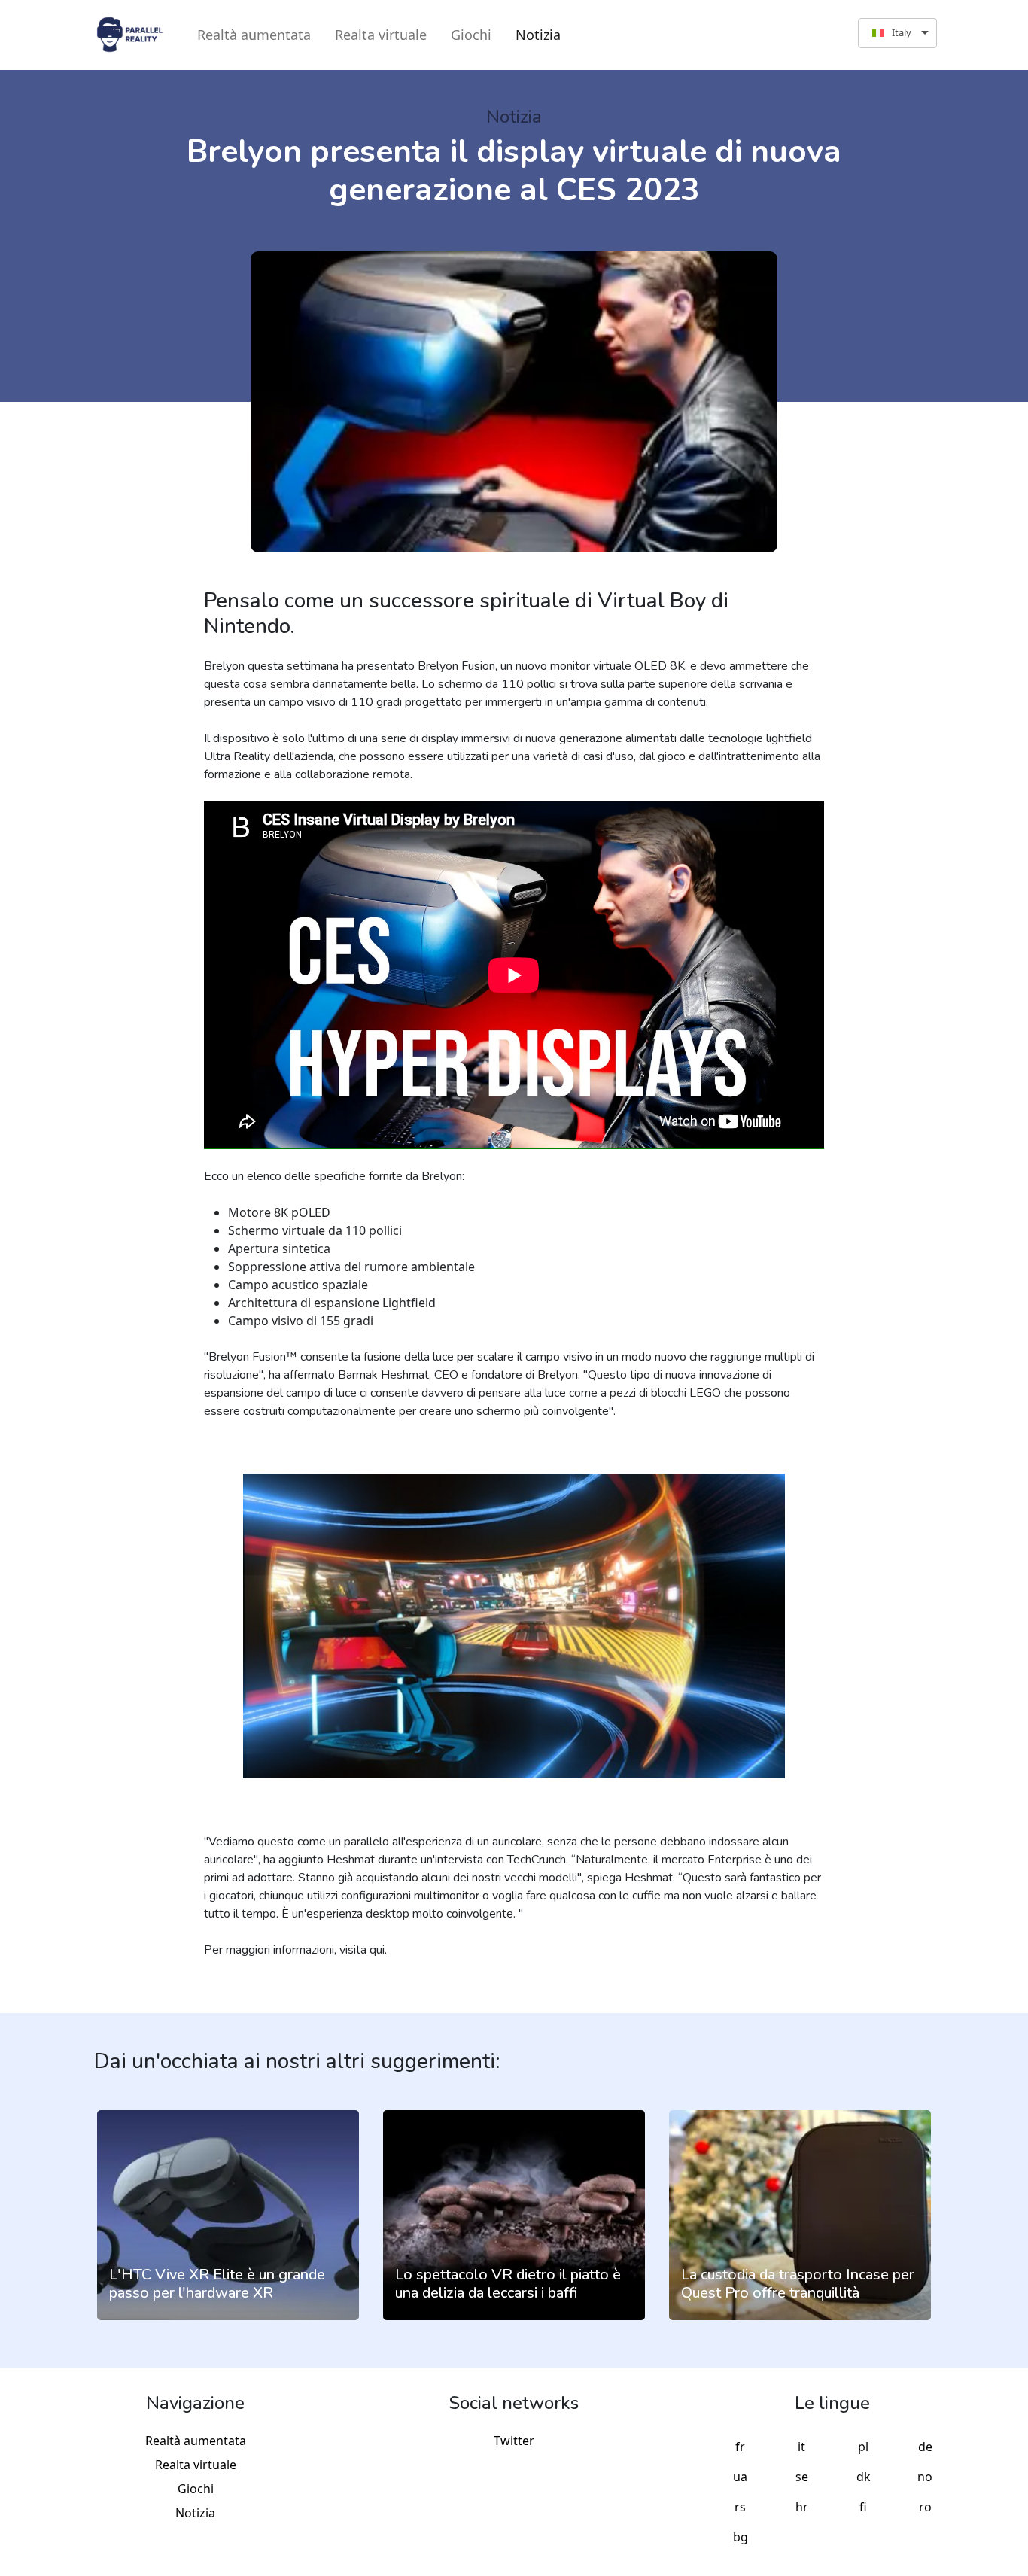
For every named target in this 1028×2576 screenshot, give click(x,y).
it (801, 2447)
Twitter (514, 2441)
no (925, 2477)
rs (740, 2507)
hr (802, 2507)
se (802, 2477)
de (925, 2447)
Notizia (538, 35)
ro (925, 2507)
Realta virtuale (381, 35)
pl (863, 2447)
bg (741, 2537)
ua (740, 2477)
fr (740, 2447)
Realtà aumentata (254, 35)
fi (863, 2507)
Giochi (471, 35)
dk (864, 2477)
